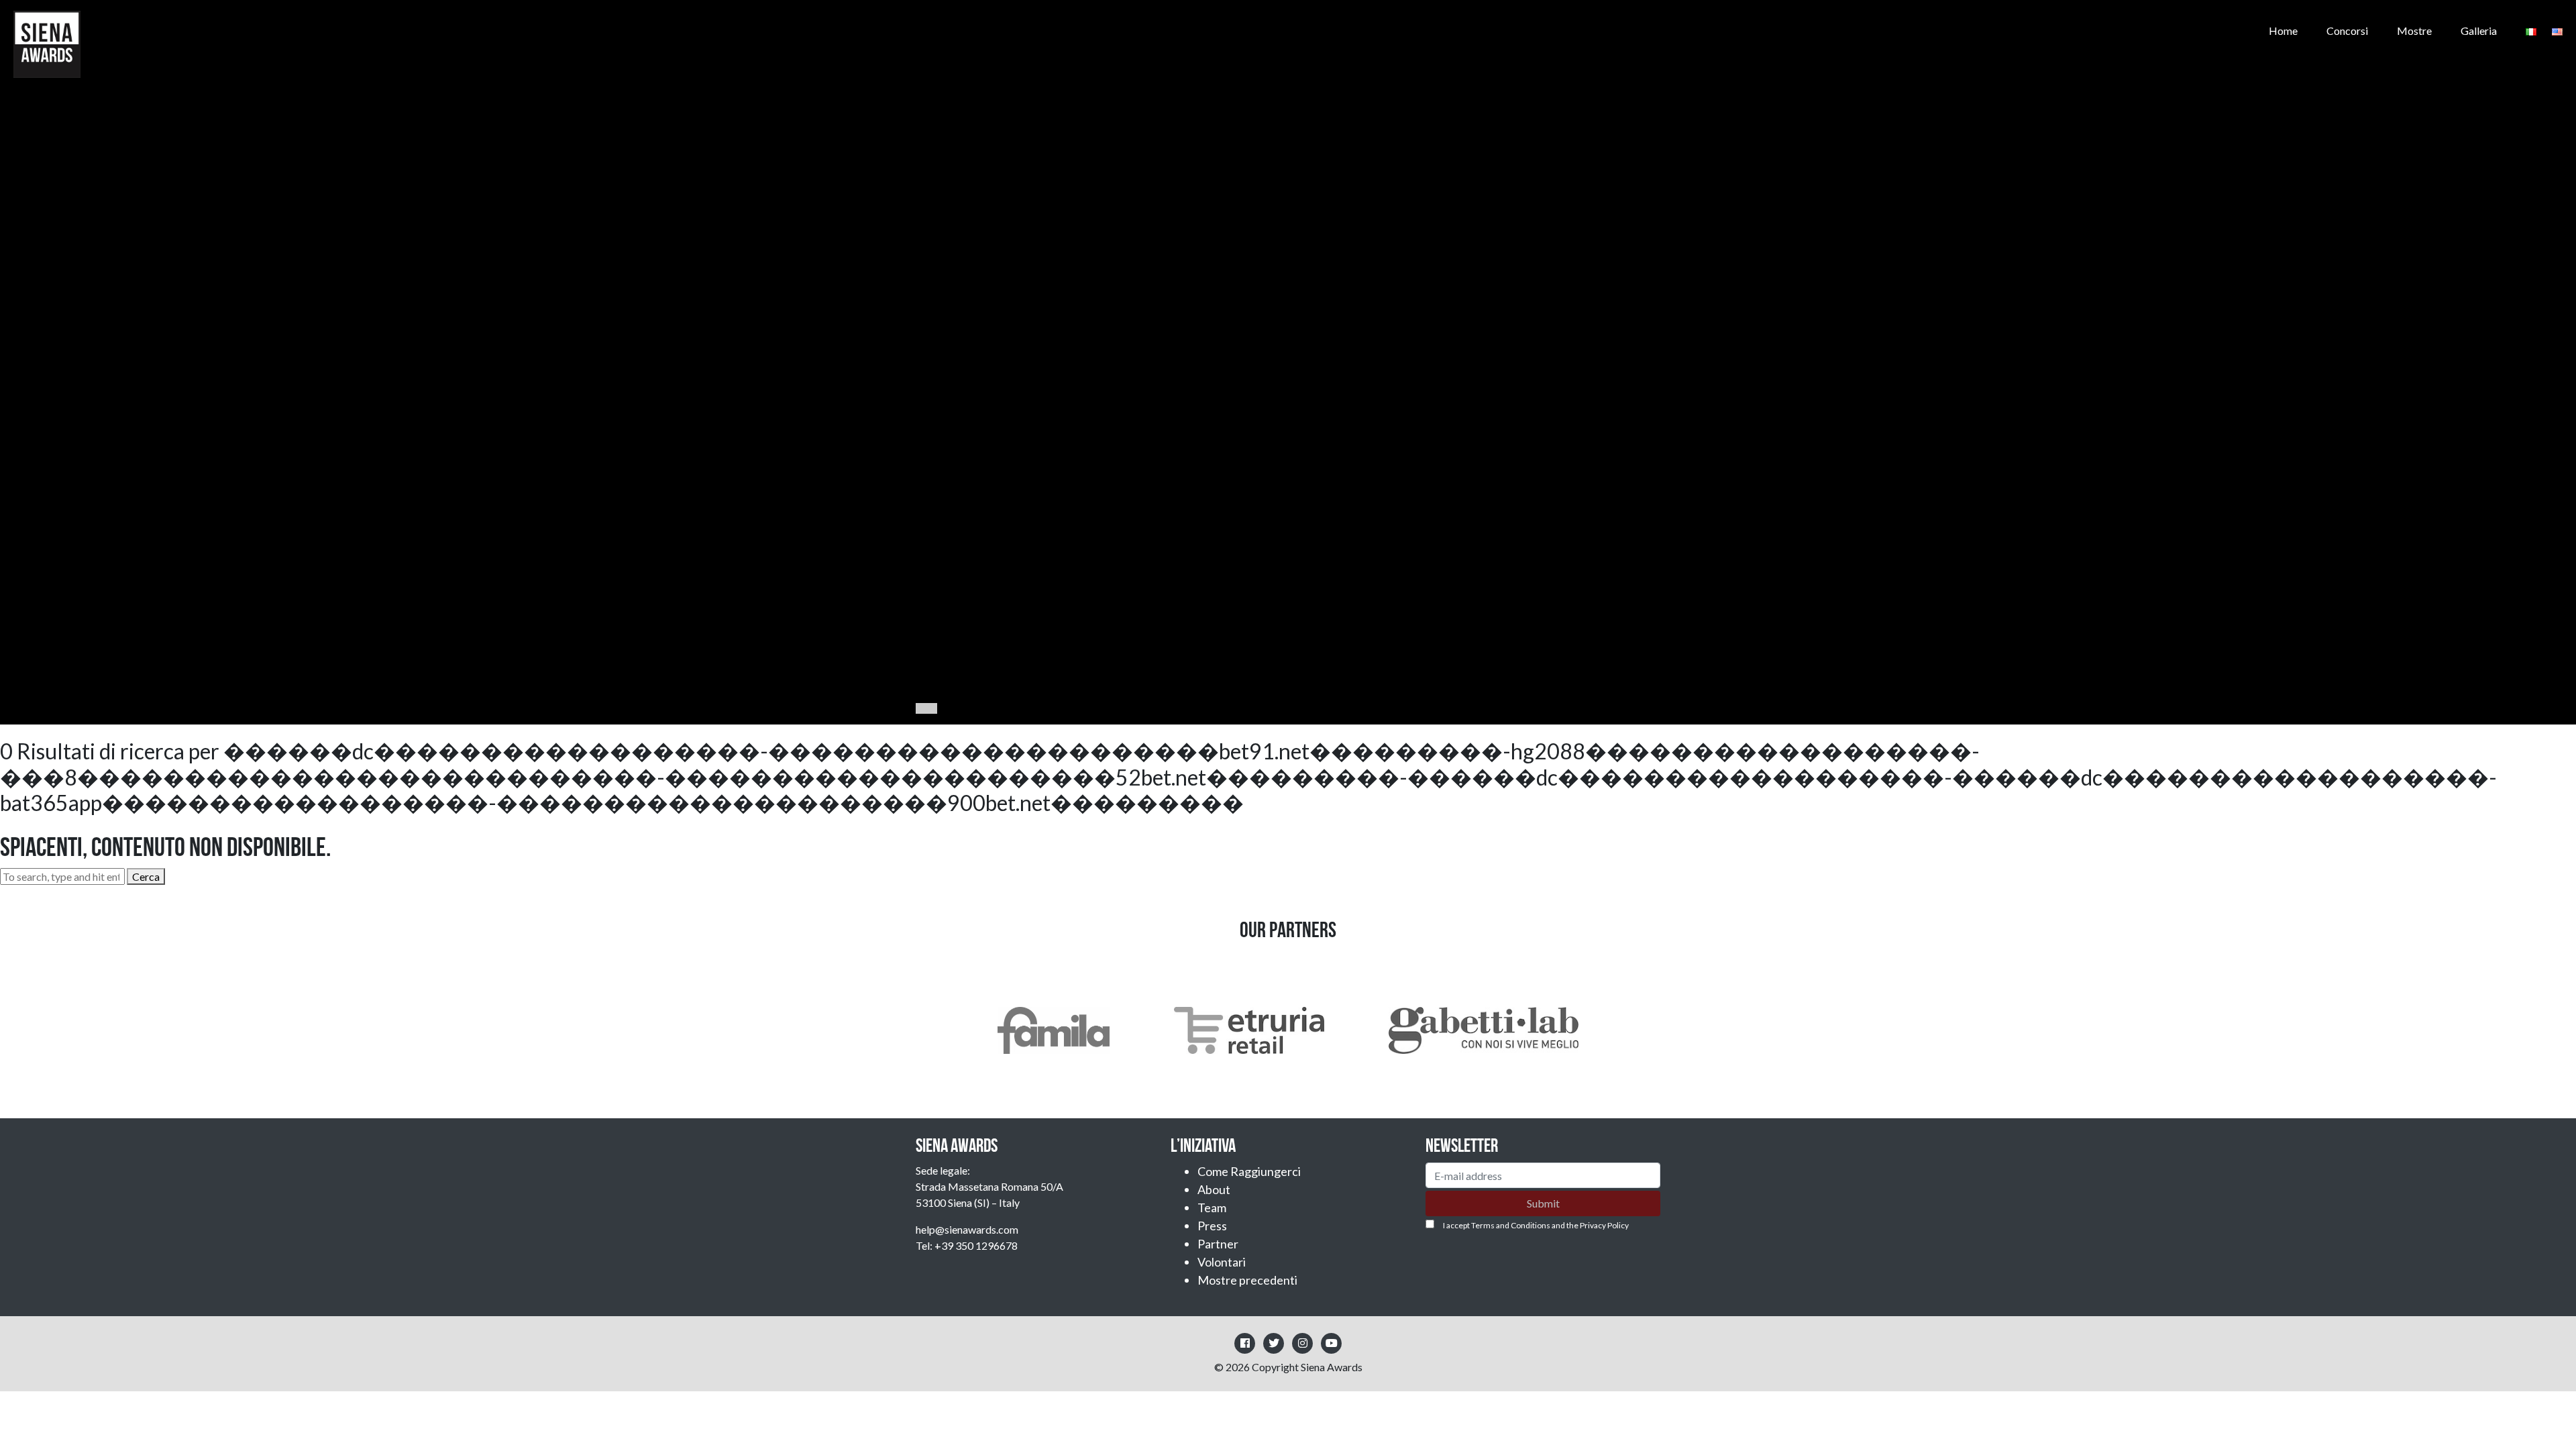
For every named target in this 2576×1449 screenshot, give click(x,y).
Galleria (2479, 31)
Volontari (1222, 1262)
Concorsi (2347, 31)
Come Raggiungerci (1249, 1171)
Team (1212, 1207)
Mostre (2414, 31)
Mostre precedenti (1247, 1280)
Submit (1543, 1203)
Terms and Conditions (1511, 1225)
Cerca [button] (146, 876)
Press (1212, 1226)
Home (2283, 31)
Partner (1218, 1244)
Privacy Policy (1604, 1225)
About (1214, 1189)
